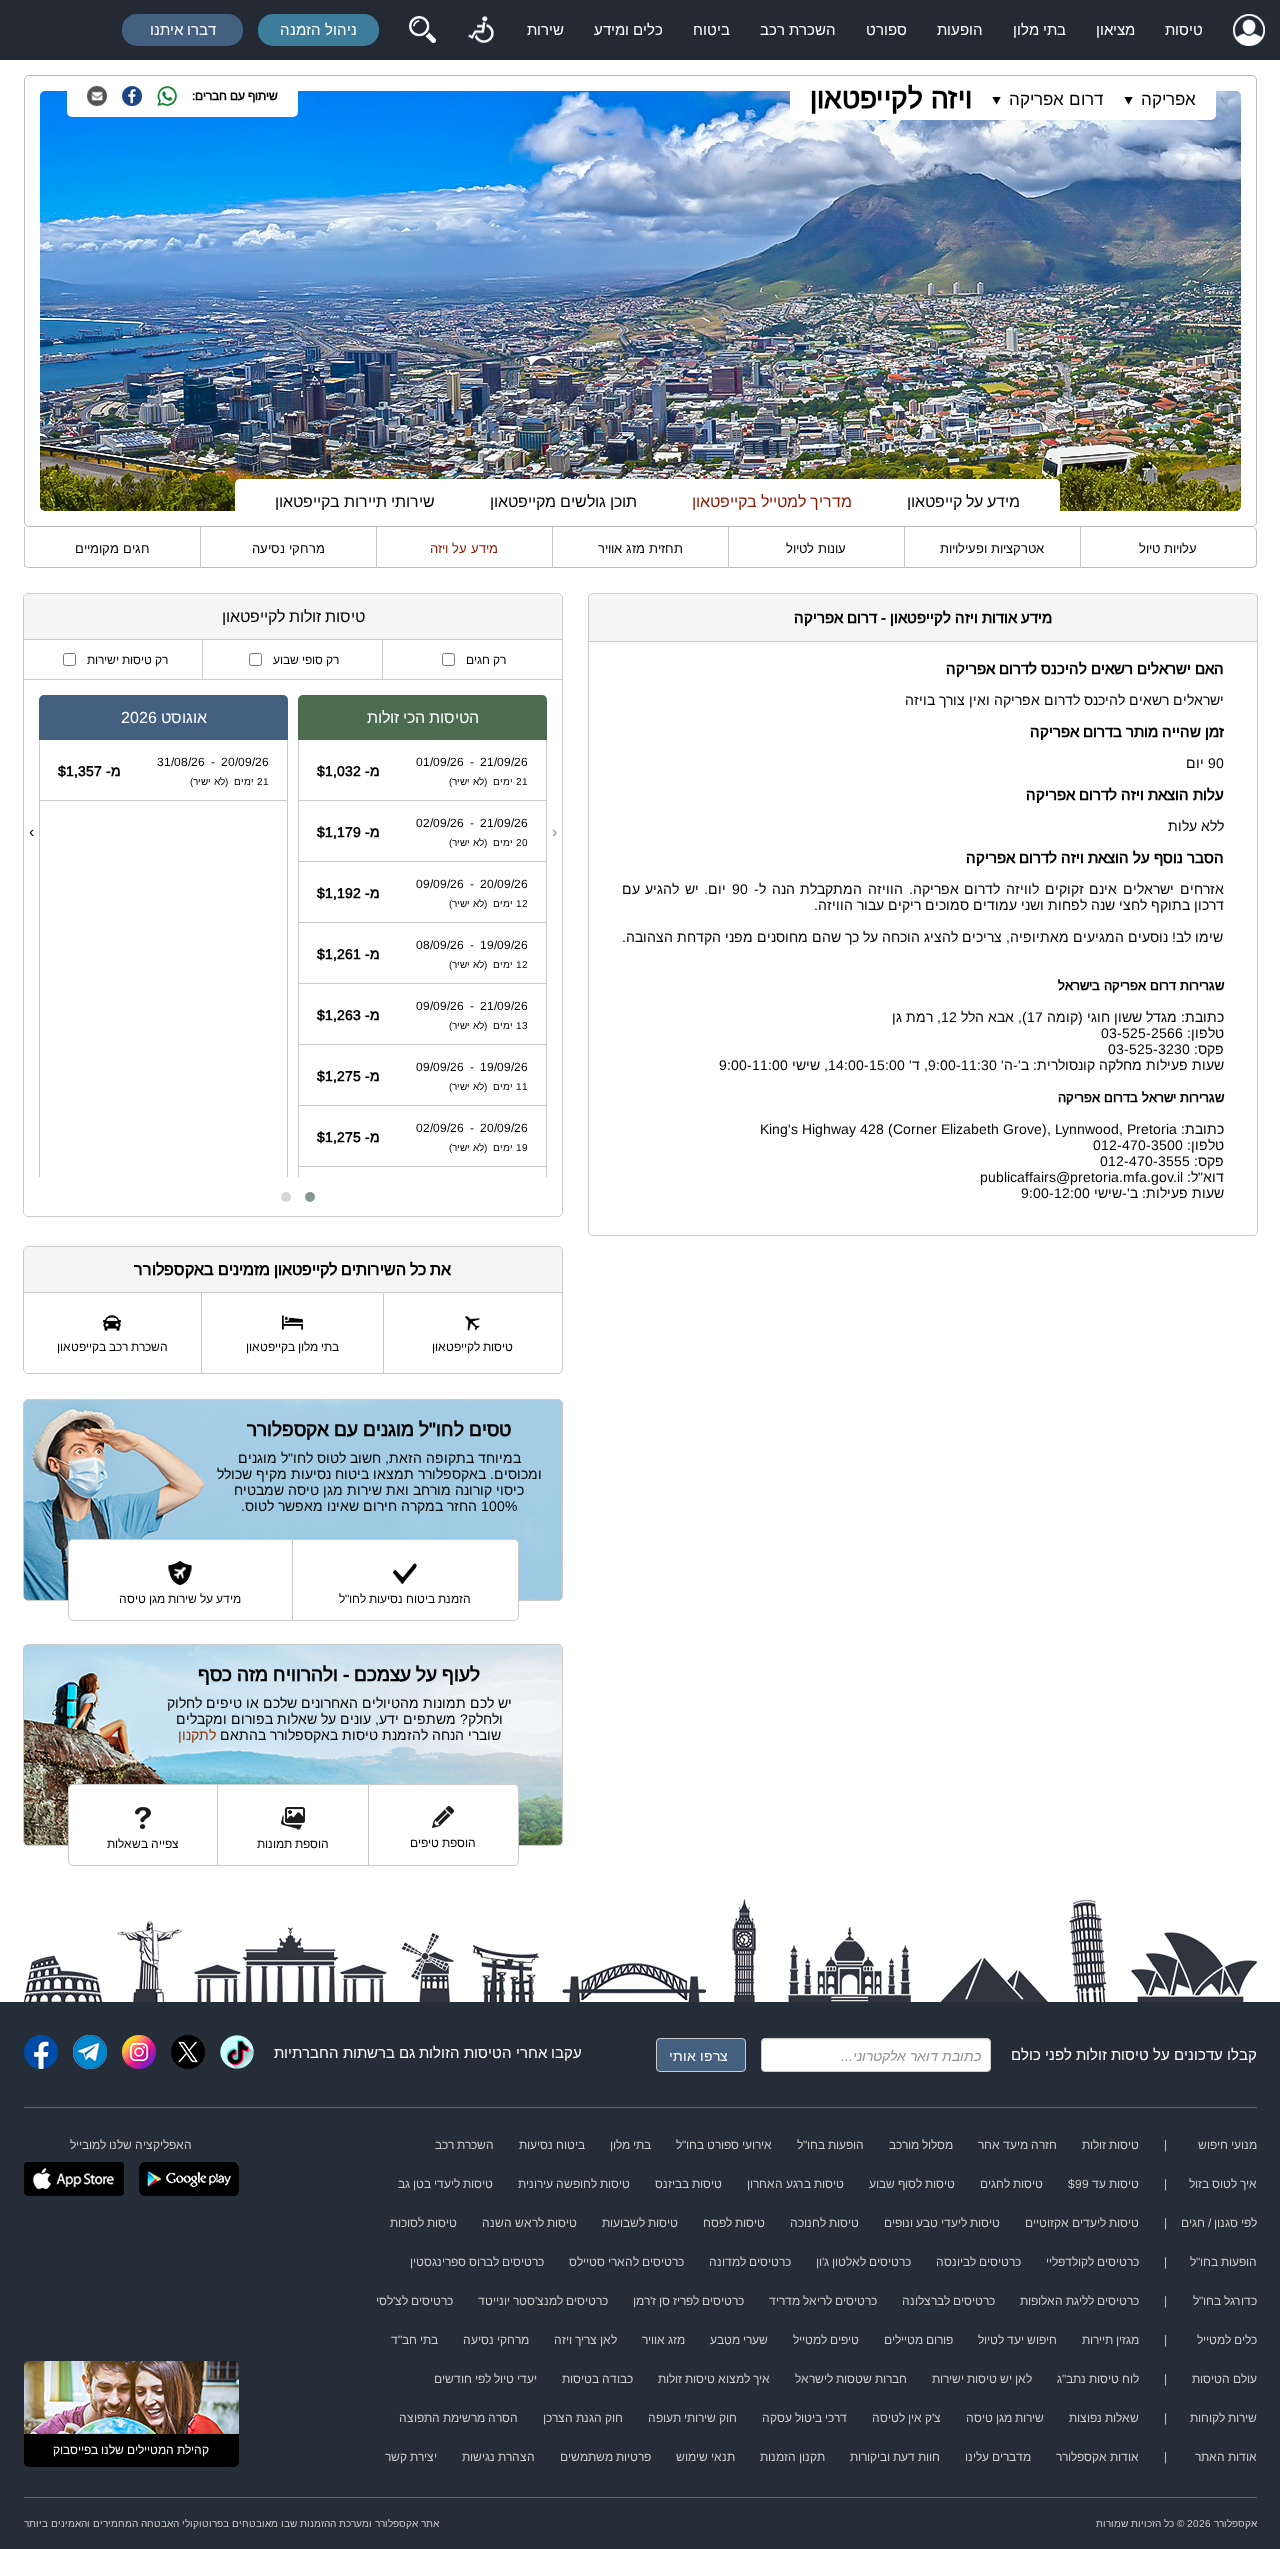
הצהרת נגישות (498, 2457)
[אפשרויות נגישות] (481, 30)
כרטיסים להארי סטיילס (626, 2262)
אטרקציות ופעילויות (992, 548)
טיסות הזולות (460, 2052)
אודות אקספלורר (1097, 2457)
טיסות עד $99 (1103, 2184)
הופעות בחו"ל (830, 2145)
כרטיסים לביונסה (978, 2262)
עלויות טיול (1168, 548)
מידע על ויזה (464, 548)
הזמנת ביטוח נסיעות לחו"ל (405, 1599)
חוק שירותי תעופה (692, 2418)
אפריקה (1168, 99)
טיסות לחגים (1011, 2184)
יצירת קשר (411, 2457)
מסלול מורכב (921, 2145)
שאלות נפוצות (1104, 2418)
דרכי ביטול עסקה (804, 2418)
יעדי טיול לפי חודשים (485, 2379)
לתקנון (197, 1735)
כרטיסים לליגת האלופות (1079, 2301)
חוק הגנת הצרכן (583, 2418)
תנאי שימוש (705, 2457)
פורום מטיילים (918, 2340)
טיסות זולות (1112, 2054)
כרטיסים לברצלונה (948, 2301)
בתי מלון (1039, 29)
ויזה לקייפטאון (891, 98)
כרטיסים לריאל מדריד (823, 2301)
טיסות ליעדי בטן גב (445, 2184)
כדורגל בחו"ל (1225, 2301)
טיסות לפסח (734, 2223)
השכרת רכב (798, 29)
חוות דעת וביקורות (895, 2457)
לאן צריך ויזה (585, 2340)
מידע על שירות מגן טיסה (180, 1599)
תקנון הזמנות (792, 2457)
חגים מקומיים (112, 548)
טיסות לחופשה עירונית (574, 2184)
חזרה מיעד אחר (1017, 2145)
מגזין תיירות (1110, 2340)
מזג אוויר (663, 2340)
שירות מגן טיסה (1005, 2418)
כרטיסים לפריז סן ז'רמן (688, 2301)
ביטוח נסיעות (552, 2145)
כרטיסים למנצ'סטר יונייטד (543, 2301)
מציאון (1115, 29)
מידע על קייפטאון (963, 501)
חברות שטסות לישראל (851, 2379)
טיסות (1184, 29)
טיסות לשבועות (640, 2223)
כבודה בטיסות (597, 2379)
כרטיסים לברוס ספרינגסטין (477, 2262)
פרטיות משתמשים (605, 2457)
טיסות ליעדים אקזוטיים (1082, 2223)
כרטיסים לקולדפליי (1092, 2262)
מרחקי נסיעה (288, 548)
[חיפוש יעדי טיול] (422, 30)
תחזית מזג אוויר (640, 548)
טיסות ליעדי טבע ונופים (942, 2223)
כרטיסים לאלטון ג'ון (863, 2262)
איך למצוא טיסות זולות (714, 2379)
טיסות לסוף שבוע (912, 2184)
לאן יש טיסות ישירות (982, 2379)
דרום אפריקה (1056, 99)
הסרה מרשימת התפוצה (458, 2418)
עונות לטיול (816, 548)
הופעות (960, 29)
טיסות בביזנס (688, 2184)
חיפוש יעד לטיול (1017, 2340)
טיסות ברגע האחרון (795, 2184)
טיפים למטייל (826, 2340)
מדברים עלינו (998, 2457)
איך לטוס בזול (1223, 2184)
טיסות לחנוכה (824, 2223)
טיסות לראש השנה (529, 2223)
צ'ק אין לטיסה (906, 2418)
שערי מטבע (739, 2340)
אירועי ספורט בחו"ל (724, 2145)
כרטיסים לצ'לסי (414, 2301)
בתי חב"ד (414, 2340)
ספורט (886, 29)
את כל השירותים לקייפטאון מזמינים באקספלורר (292, 1269)
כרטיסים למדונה (750, 2262)
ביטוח (711, 29)
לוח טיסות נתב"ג (1098, 2379)
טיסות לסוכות (423, 2223)
